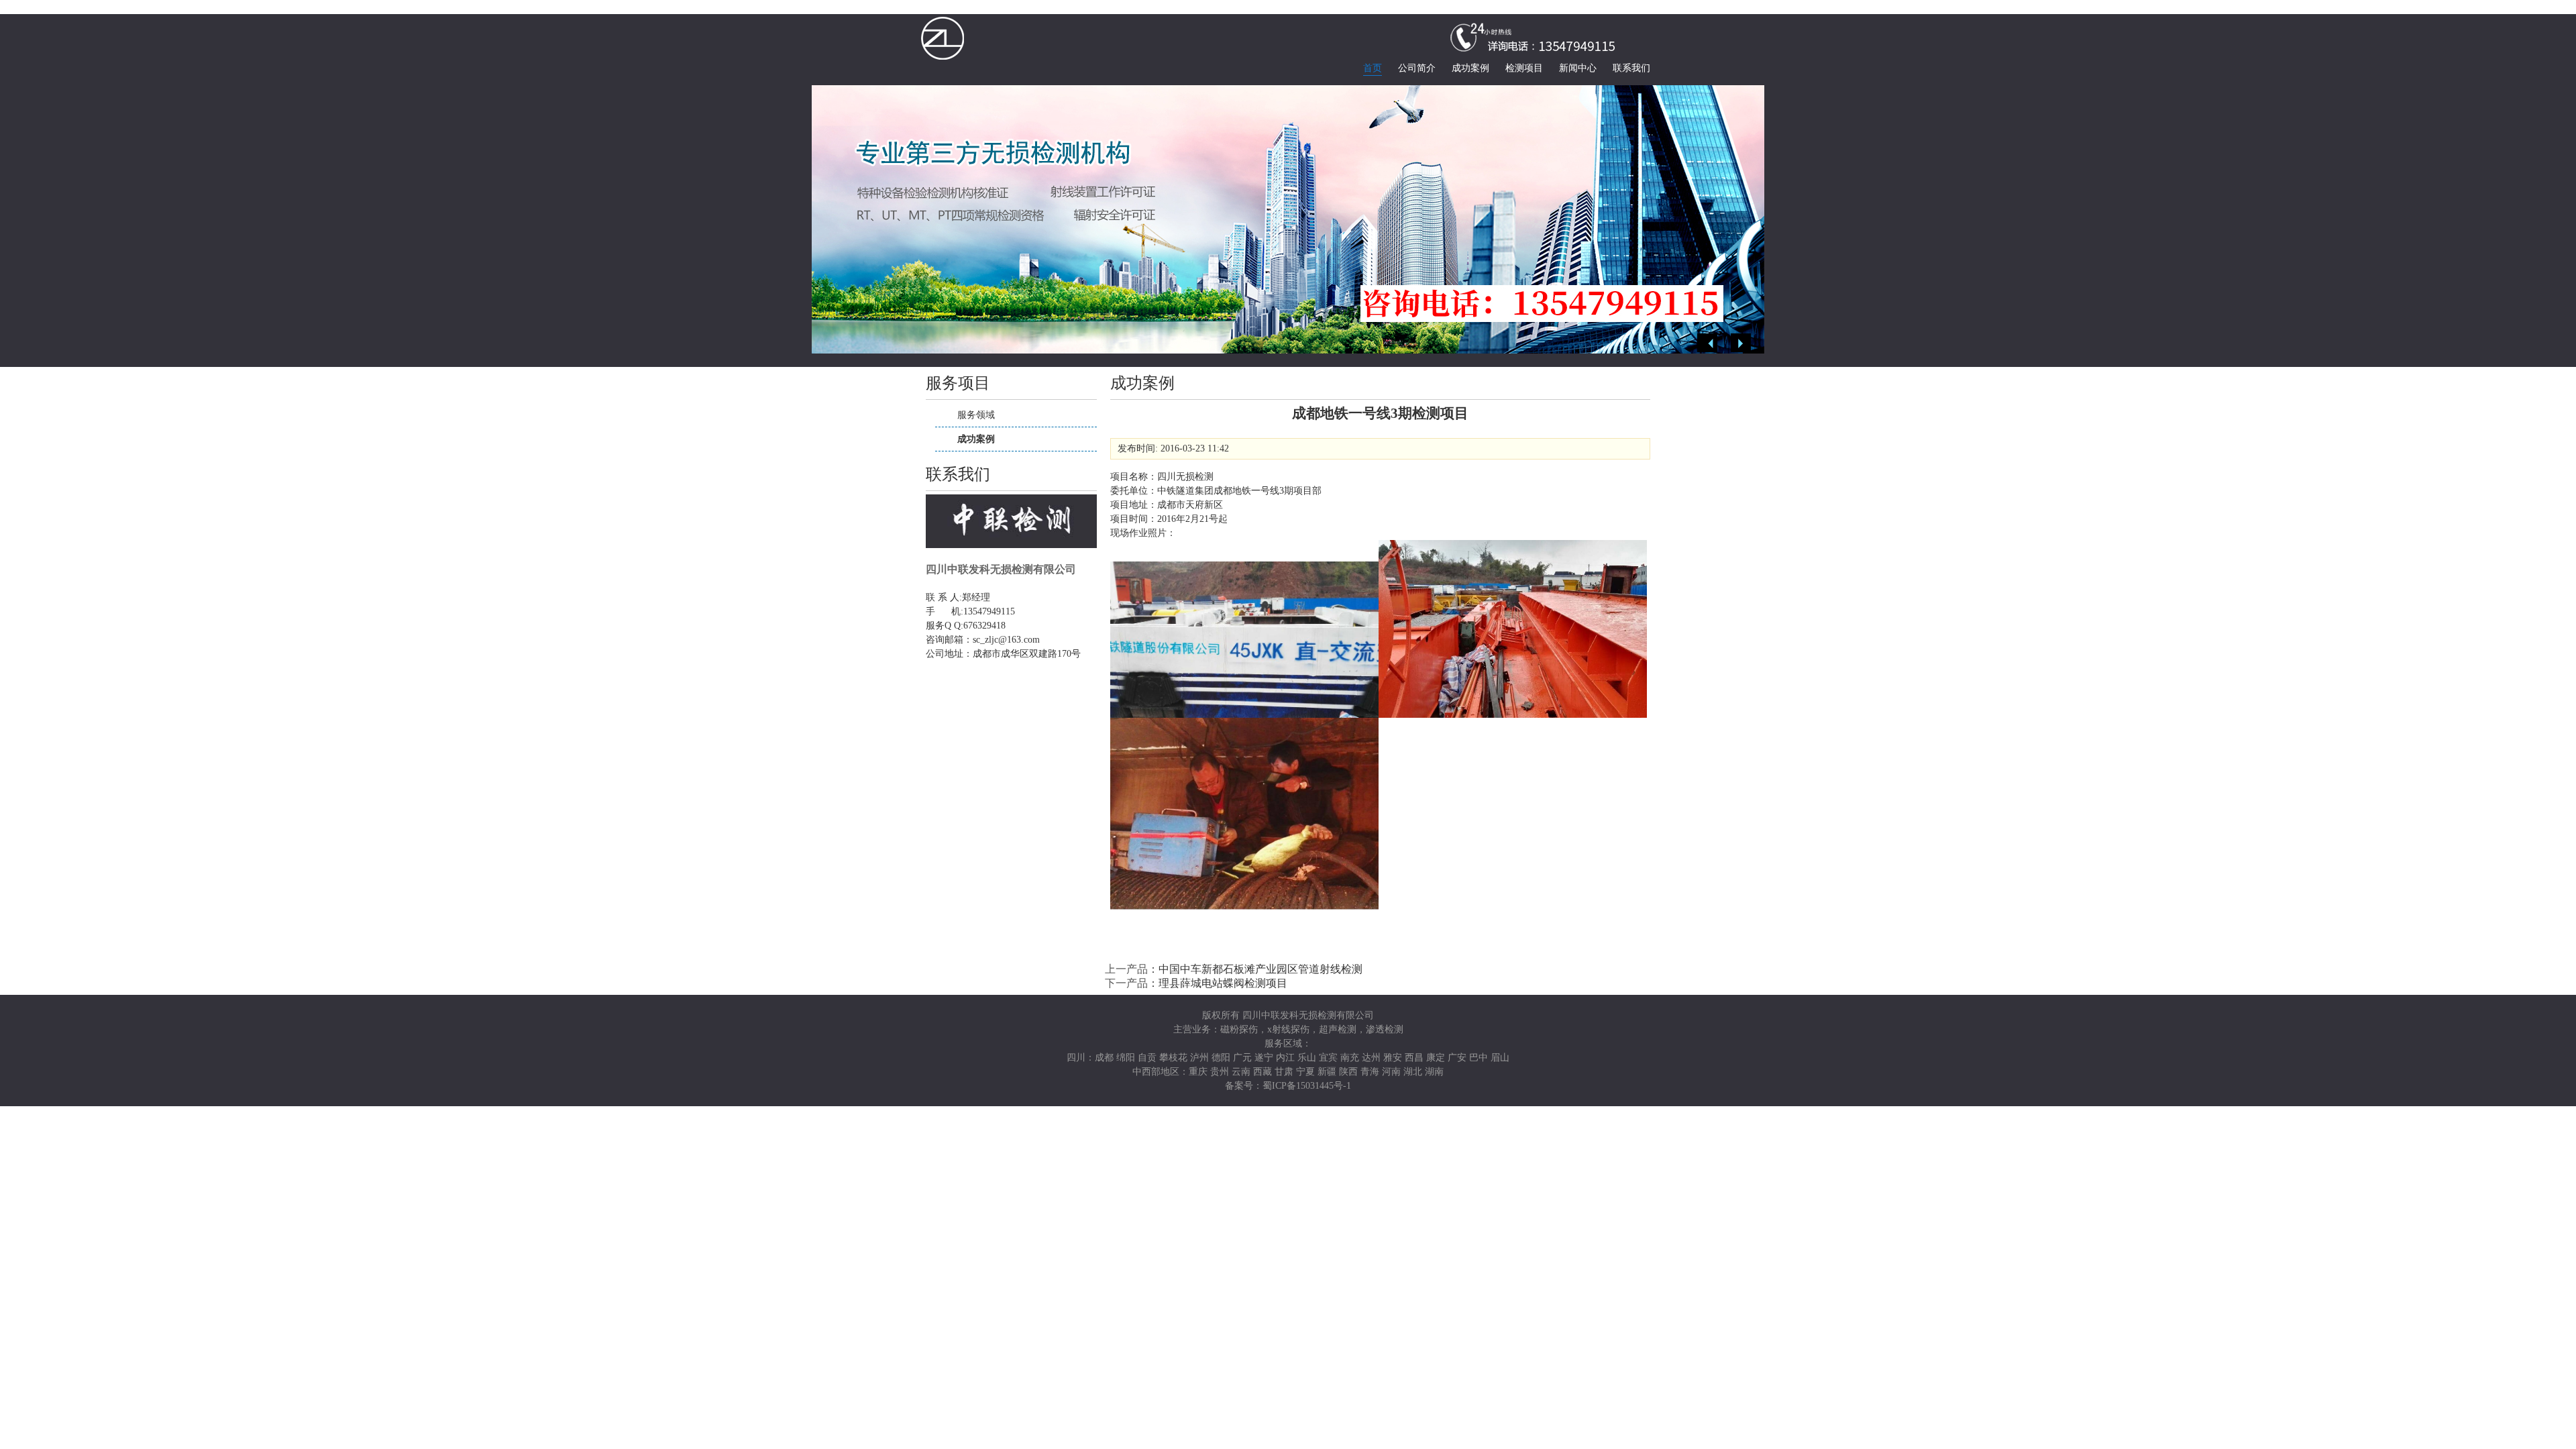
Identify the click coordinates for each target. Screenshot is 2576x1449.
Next (1741, 343)
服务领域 (976, 415)
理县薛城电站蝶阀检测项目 (1223, 983)
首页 (1373, 68)
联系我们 (1631, 68)
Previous (1707, 343)
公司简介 (1417, 68)
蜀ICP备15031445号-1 (1307, 1086)
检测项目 (1524, 68)
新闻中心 (1578, 68)
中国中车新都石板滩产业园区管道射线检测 (1260, 969)
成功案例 (1470, 68)
